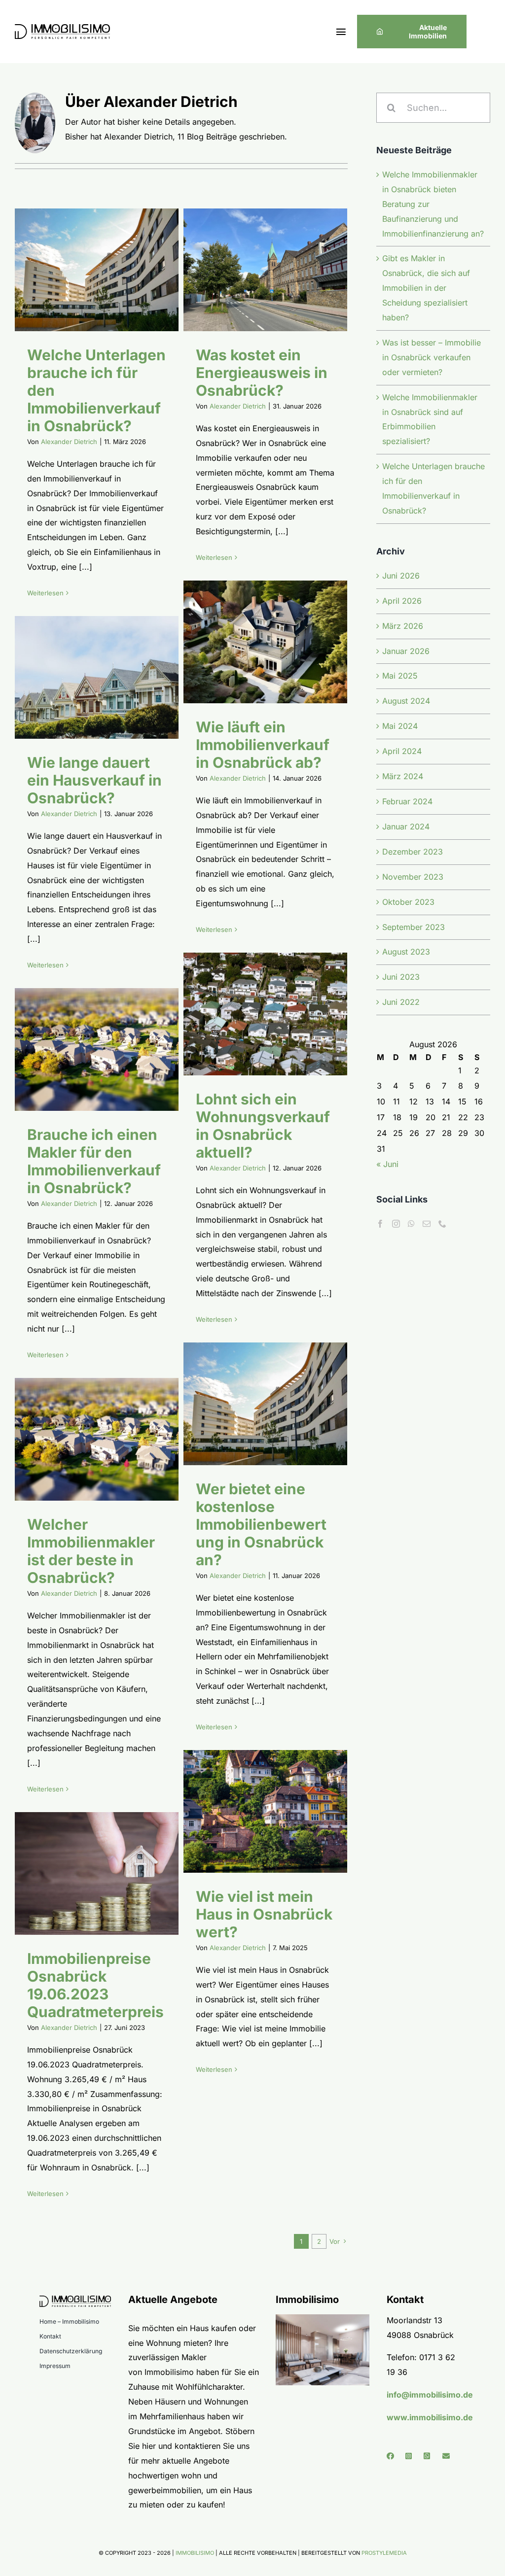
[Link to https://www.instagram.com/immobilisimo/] (411, 2456)
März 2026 (403, 626)
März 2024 (403, 776)
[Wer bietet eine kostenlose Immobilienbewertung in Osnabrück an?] (265, 1404)
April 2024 (402, 751)
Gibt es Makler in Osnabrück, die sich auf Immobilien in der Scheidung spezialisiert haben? (426, 288)
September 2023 (414, 927)
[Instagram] (396, 1224)
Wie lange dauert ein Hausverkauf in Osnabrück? (84, 678)
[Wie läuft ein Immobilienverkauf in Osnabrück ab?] (265, 642)
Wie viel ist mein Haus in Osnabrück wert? (253, 1812)
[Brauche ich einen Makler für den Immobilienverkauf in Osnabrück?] (97, 1049)
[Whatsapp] (411, 1224)
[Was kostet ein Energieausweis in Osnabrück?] (265, 270)
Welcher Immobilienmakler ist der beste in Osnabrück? (84, 1440)
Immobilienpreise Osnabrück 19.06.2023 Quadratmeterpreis (84, 1874)
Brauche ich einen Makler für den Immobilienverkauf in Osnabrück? (84, 1050)
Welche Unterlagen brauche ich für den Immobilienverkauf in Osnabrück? (84, 270)
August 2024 (406, 701)
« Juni (387, 1164)
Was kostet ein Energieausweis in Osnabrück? (253, 270)
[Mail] (427, 1224)
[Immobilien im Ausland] (323, 2318)
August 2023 (406, 952)
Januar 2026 (406, 651)
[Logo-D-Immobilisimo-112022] (62, 28)
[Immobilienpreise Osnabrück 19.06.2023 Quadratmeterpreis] (97, 1873)
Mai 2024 (400, 726)
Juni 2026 (401, 576)
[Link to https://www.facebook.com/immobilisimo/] (393, 2456)
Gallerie (109, 270)
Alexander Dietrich (69, 442)
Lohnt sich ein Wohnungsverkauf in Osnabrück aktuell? (253, 1014)
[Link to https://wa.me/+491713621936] (430, 2456)
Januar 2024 (406, 826)
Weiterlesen (45, 593)
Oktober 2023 (408, 902)
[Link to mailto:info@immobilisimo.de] (448, 2456)
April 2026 (402, 601)
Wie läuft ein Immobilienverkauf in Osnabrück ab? (253, 642)
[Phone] (442, 1224)
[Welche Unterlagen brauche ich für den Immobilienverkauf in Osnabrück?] (97, 270)
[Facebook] (380, 1224)
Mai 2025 (400, 676)
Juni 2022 (401, 1002)
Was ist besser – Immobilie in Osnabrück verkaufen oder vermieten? (432, 357)
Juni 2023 (401, 977)
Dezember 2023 (413, 852)
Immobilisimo (195, 2553)
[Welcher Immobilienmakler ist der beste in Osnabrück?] (97, 1439)
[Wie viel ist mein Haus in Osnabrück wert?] (265, 1811)
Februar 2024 (407, 801)
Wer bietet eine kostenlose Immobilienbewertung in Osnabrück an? (253, 1404)
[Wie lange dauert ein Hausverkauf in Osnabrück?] (97, 677)
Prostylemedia (384, 2553)
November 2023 (413, 877)
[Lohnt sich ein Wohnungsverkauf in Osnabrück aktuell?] (265, 1014)
